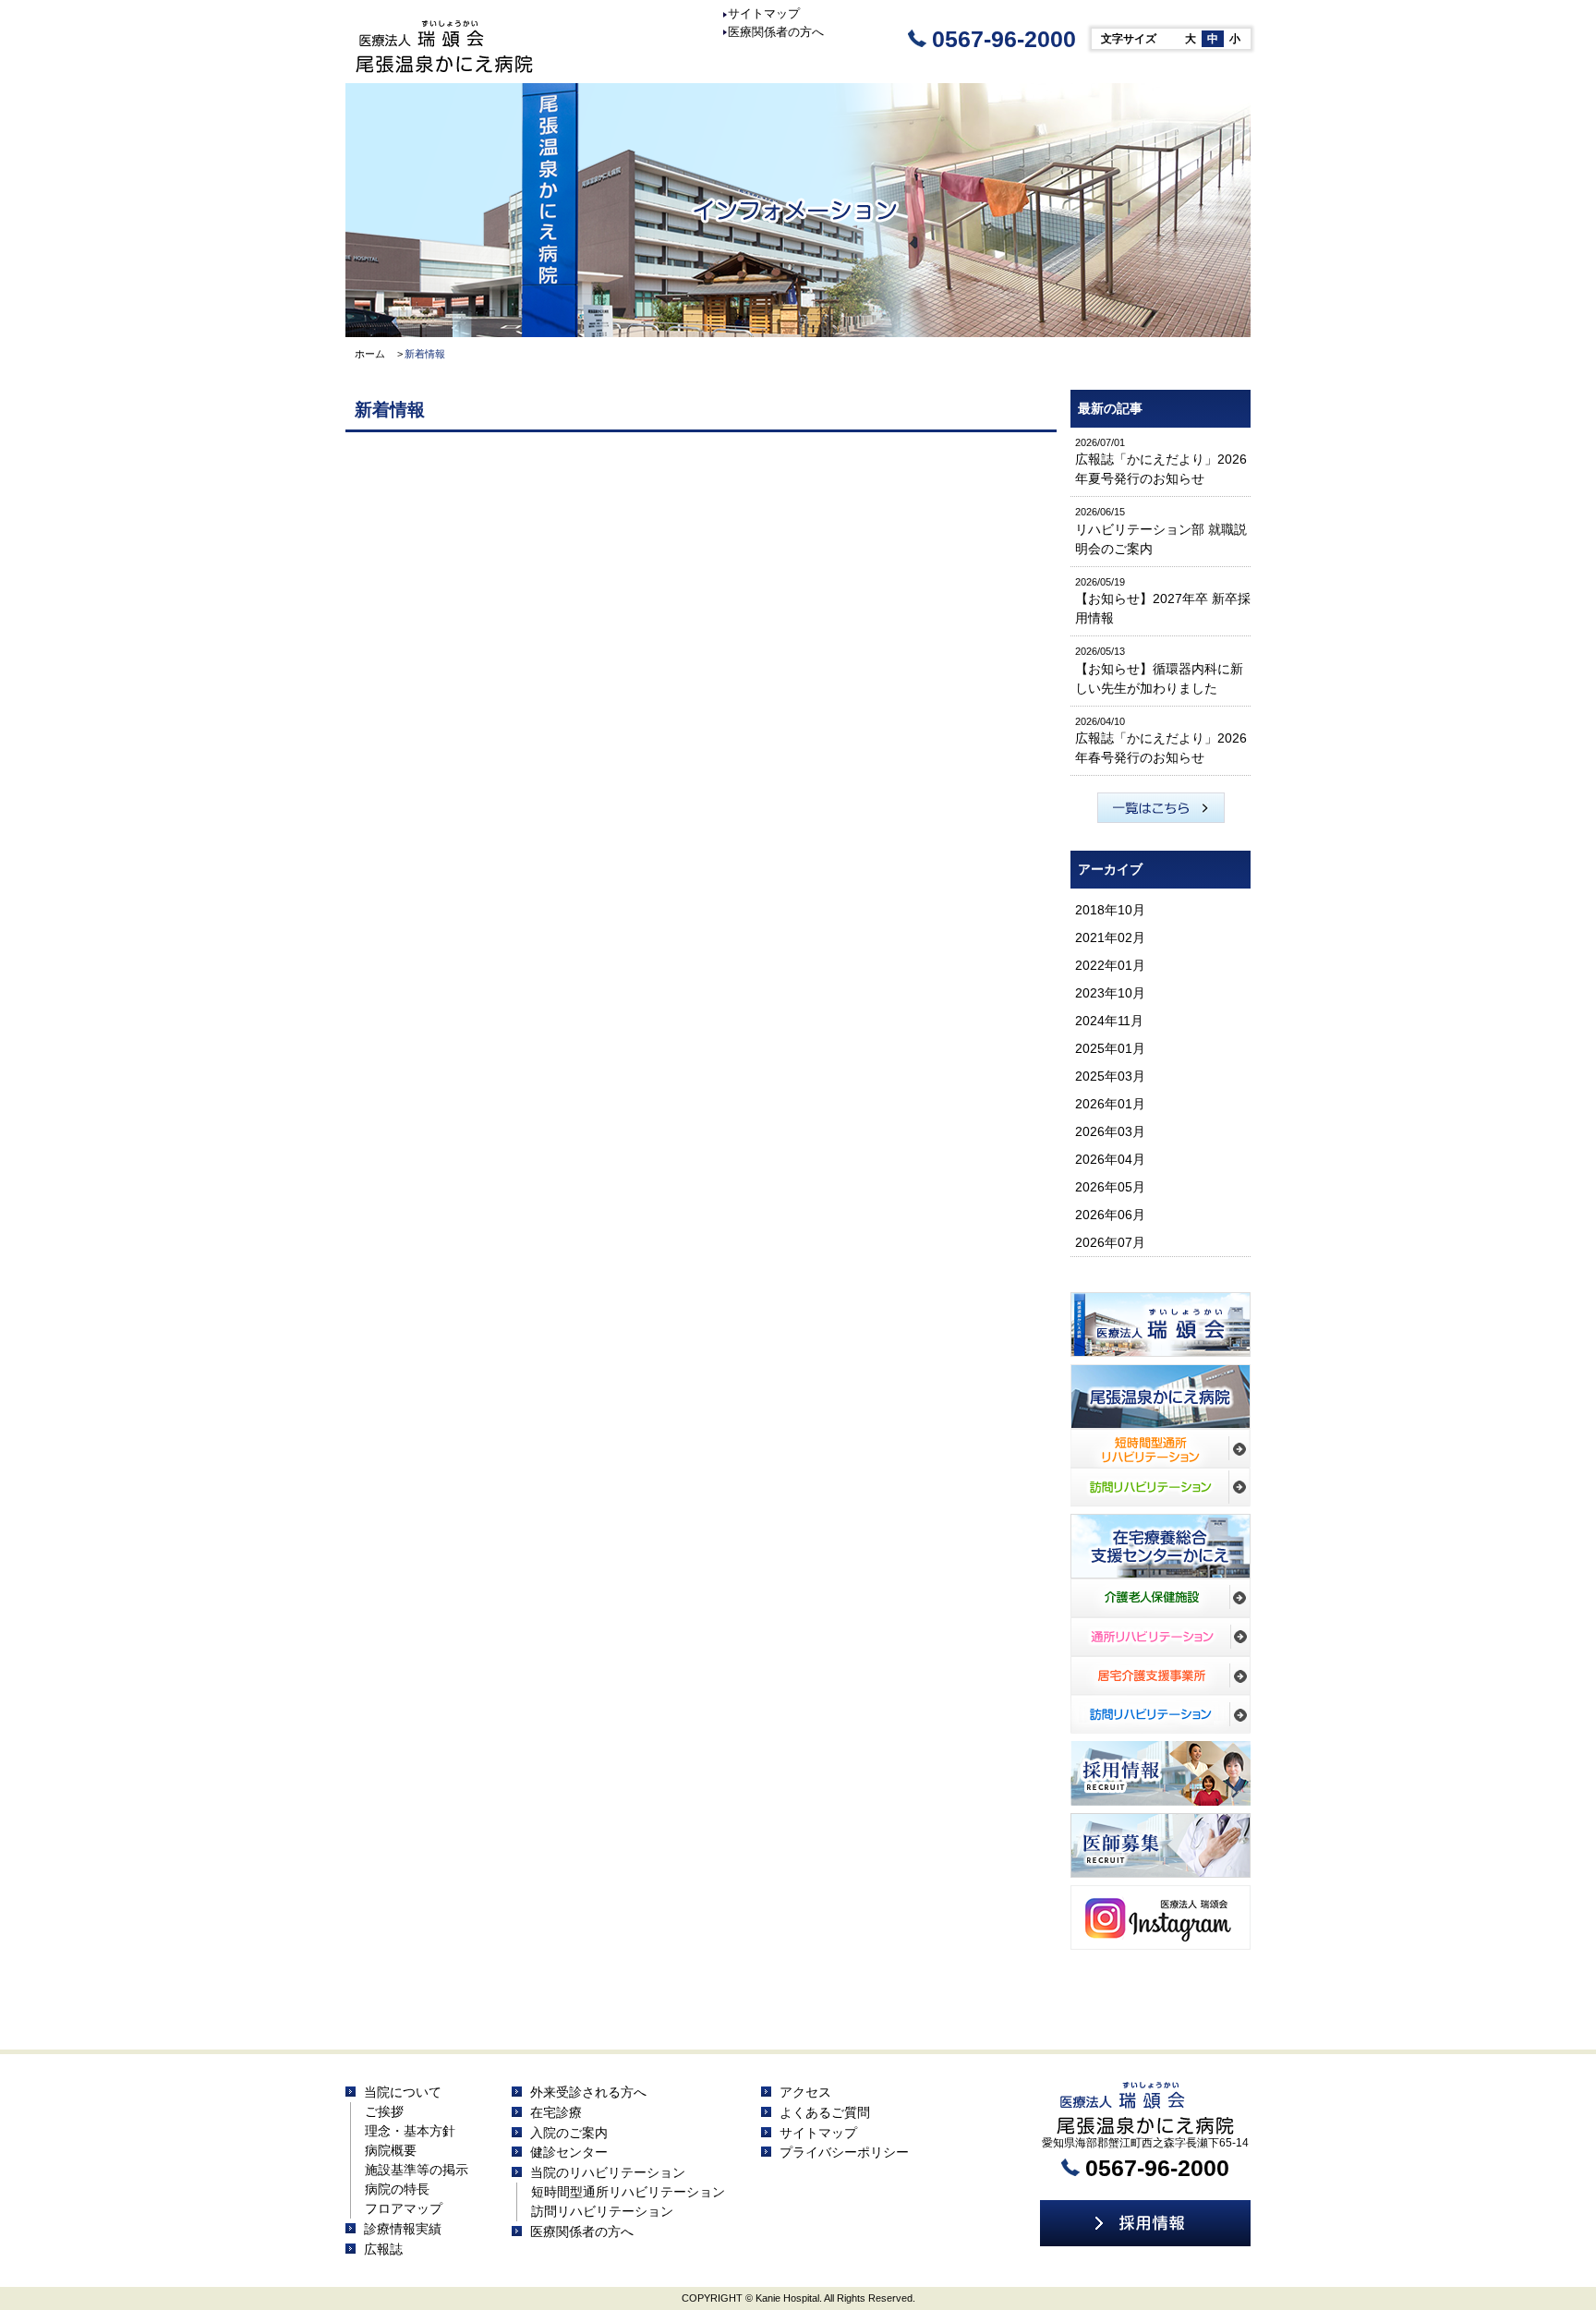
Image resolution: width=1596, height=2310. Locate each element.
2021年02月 (1110, 937)
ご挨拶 (384, 2111)
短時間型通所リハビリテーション (628, 2192)
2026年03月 (1110, 1131)
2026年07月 (1110, 1242)
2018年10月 (1110, 910)
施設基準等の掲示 (417, 2170)
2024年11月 (1109, 1021)
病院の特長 (397, 2189)
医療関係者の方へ (776, 32)
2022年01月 (1110, 965)
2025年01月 (1110, 1048)
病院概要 (391, 2150)
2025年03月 (1110, 1076)
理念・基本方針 (410, 2131)
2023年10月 (1110, 993)
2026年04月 (1110, 1159)
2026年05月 (1110, 1187)
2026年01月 (1110, 1104)
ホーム (370, 354)
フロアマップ (404, 2208)
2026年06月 (1110, 1215)
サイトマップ (764, 13)
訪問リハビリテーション (602, 2211)
